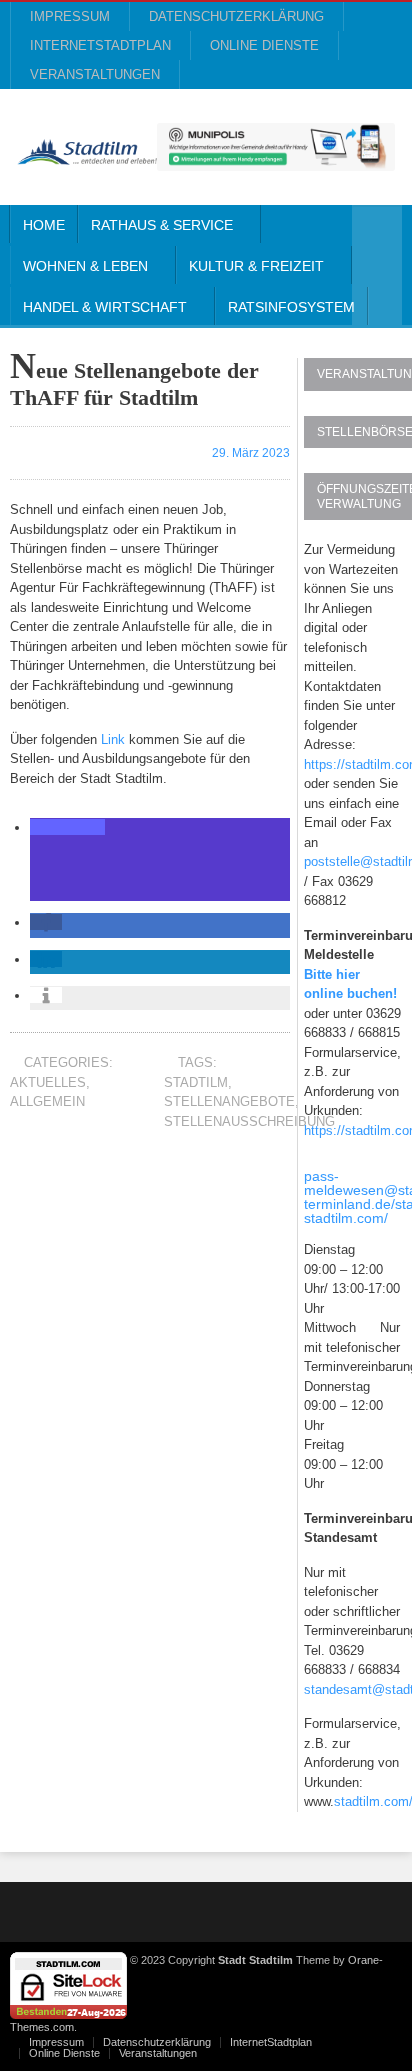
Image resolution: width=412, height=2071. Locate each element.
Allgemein (47, 1101)
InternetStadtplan (100, 45)
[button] (67, 827)
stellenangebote (229, 1101)
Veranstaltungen (95, 74)
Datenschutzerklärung (236, 16)
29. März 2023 (249, 453)
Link (113, 739)
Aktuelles (48, 1082)
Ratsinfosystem (291, 307)
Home (44, 225)
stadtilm (196, 1082)
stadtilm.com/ (346, 1218)
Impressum (70, 16)
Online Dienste (264, 45)
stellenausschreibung (249, 1121)
